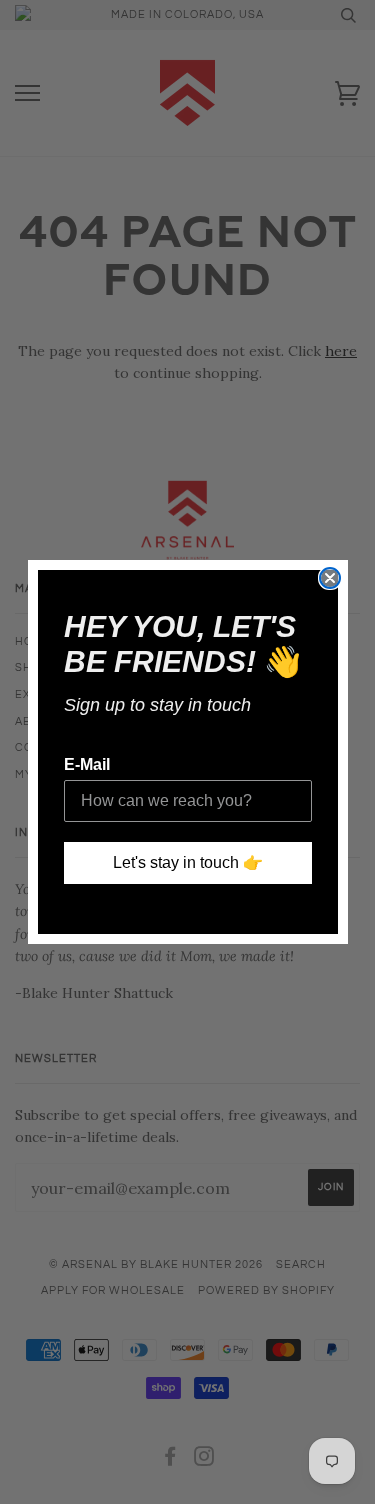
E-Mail (87, 764)
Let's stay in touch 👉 (188, 862)
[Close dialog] (330, 578)
